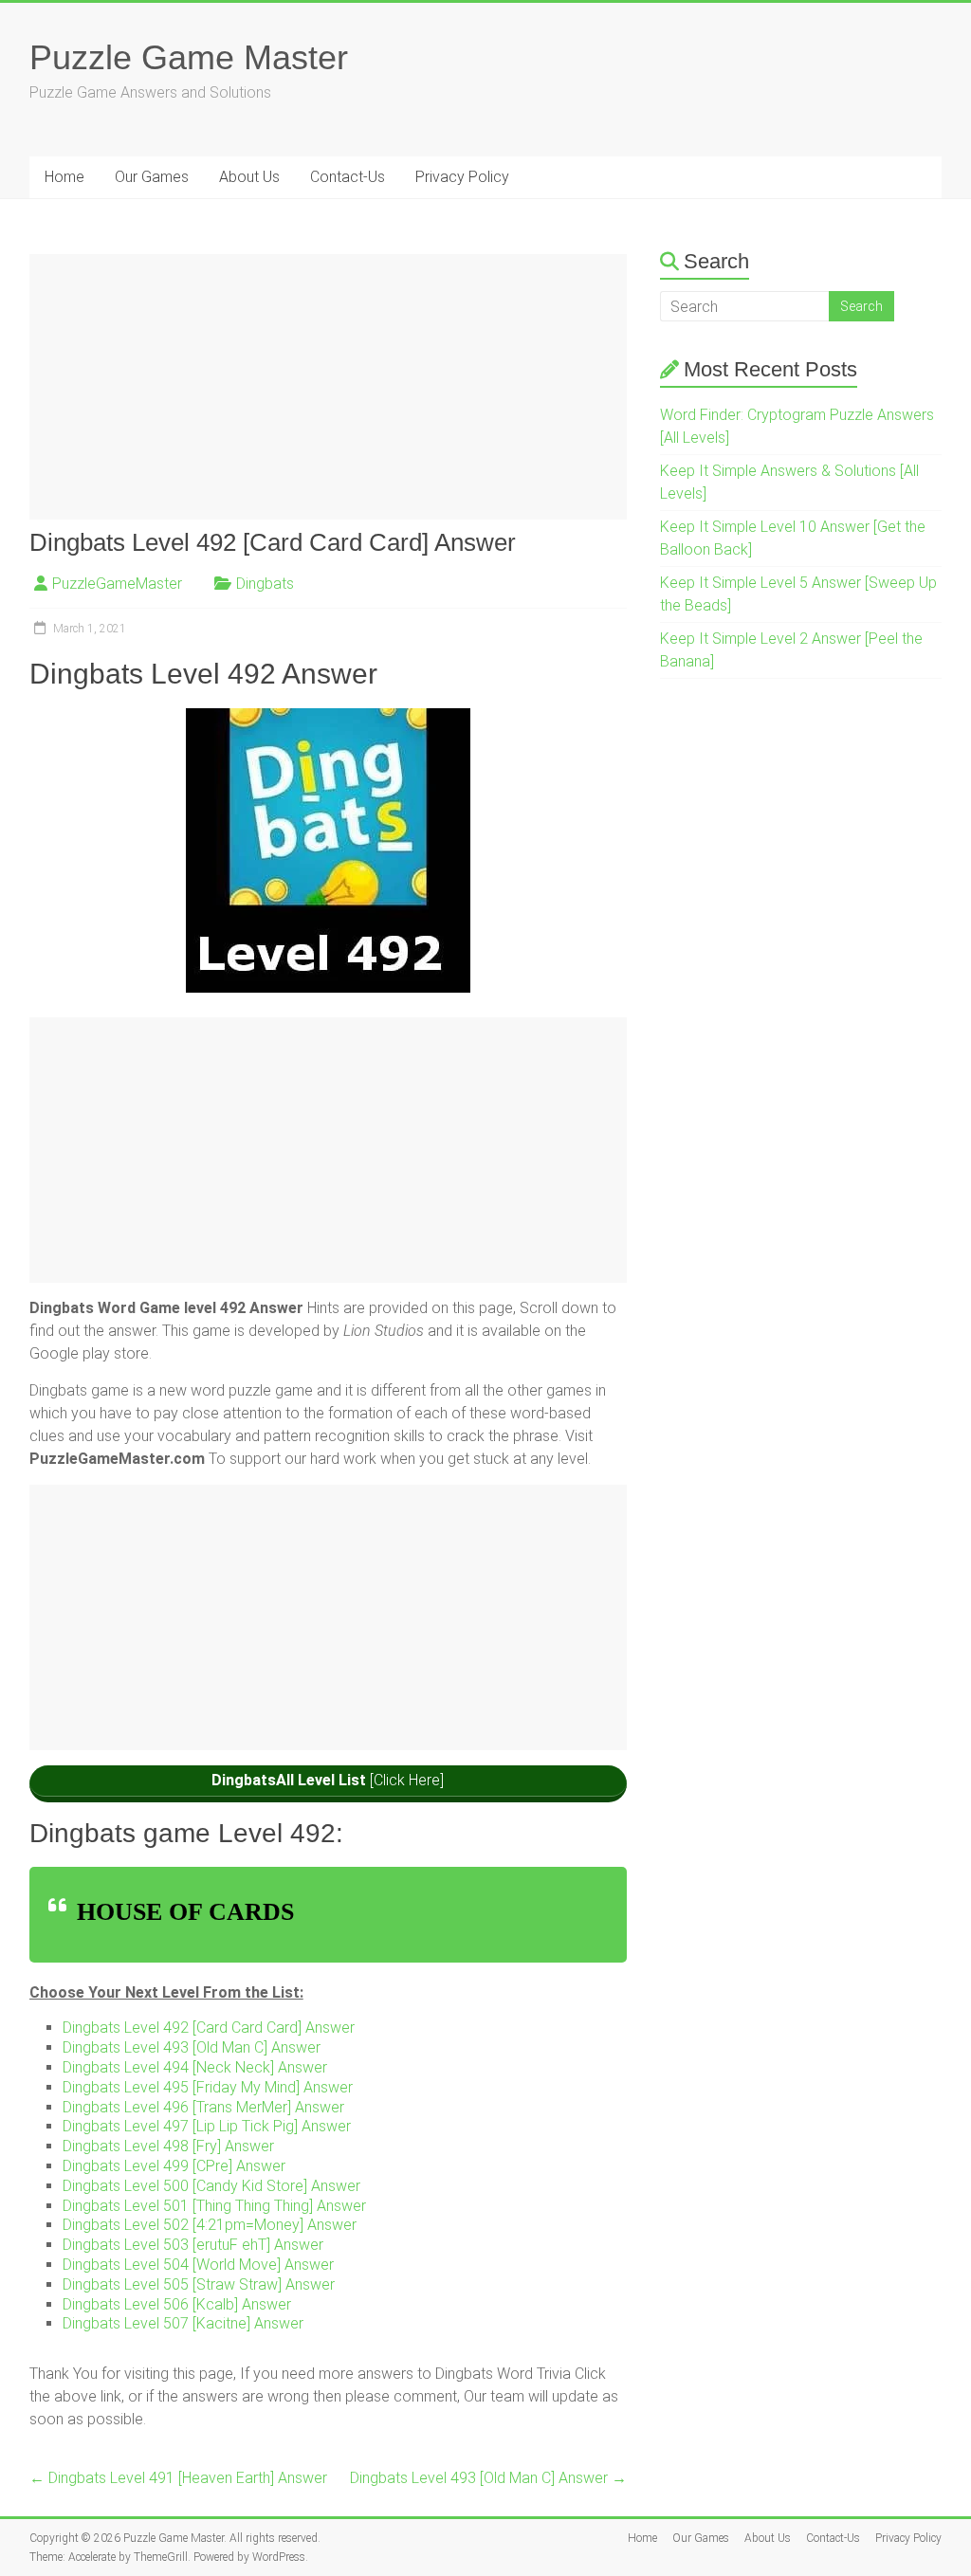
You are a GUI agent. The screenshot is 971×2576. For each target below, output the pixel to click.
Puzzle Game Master (189, 57)
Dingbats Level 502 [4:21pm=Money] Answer (210, 2225)
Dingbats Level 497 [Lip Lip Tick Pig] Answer (207, 2126)
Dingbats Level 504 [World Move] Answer (198, 2265)
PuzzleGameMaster (117, 584)
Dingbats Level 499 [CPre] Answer (174, 2166)
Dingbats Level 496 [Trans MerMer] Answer (203, 2107)
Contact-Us (348, 177)
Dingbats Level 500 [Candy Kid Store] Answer (211, 2186)
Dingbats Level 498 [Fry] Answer (168, 2146)
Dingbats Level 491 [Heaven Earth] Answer (178, 2478)
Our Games (152, 177)
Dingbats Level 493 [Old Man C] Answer (192, 2047)
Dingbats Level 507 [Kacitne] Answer (183, 2323)
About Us (249, 177)
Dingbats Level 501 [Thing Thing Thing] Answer (214, 2206)
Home (64, 177)
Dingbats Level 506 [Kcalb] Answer (177, 2304)
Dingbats (265, 584)
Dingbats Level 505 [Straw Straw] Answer (199, 2284)
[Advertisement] (328, 387)
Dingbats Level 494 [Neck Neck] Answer (195, 2067)
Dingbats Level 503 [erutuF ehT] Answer (193, 2245)
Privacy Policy (462, 177)
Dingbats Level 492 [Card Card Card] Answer (209, 2028)
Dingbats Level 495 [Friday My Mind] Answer (208, 2087)
